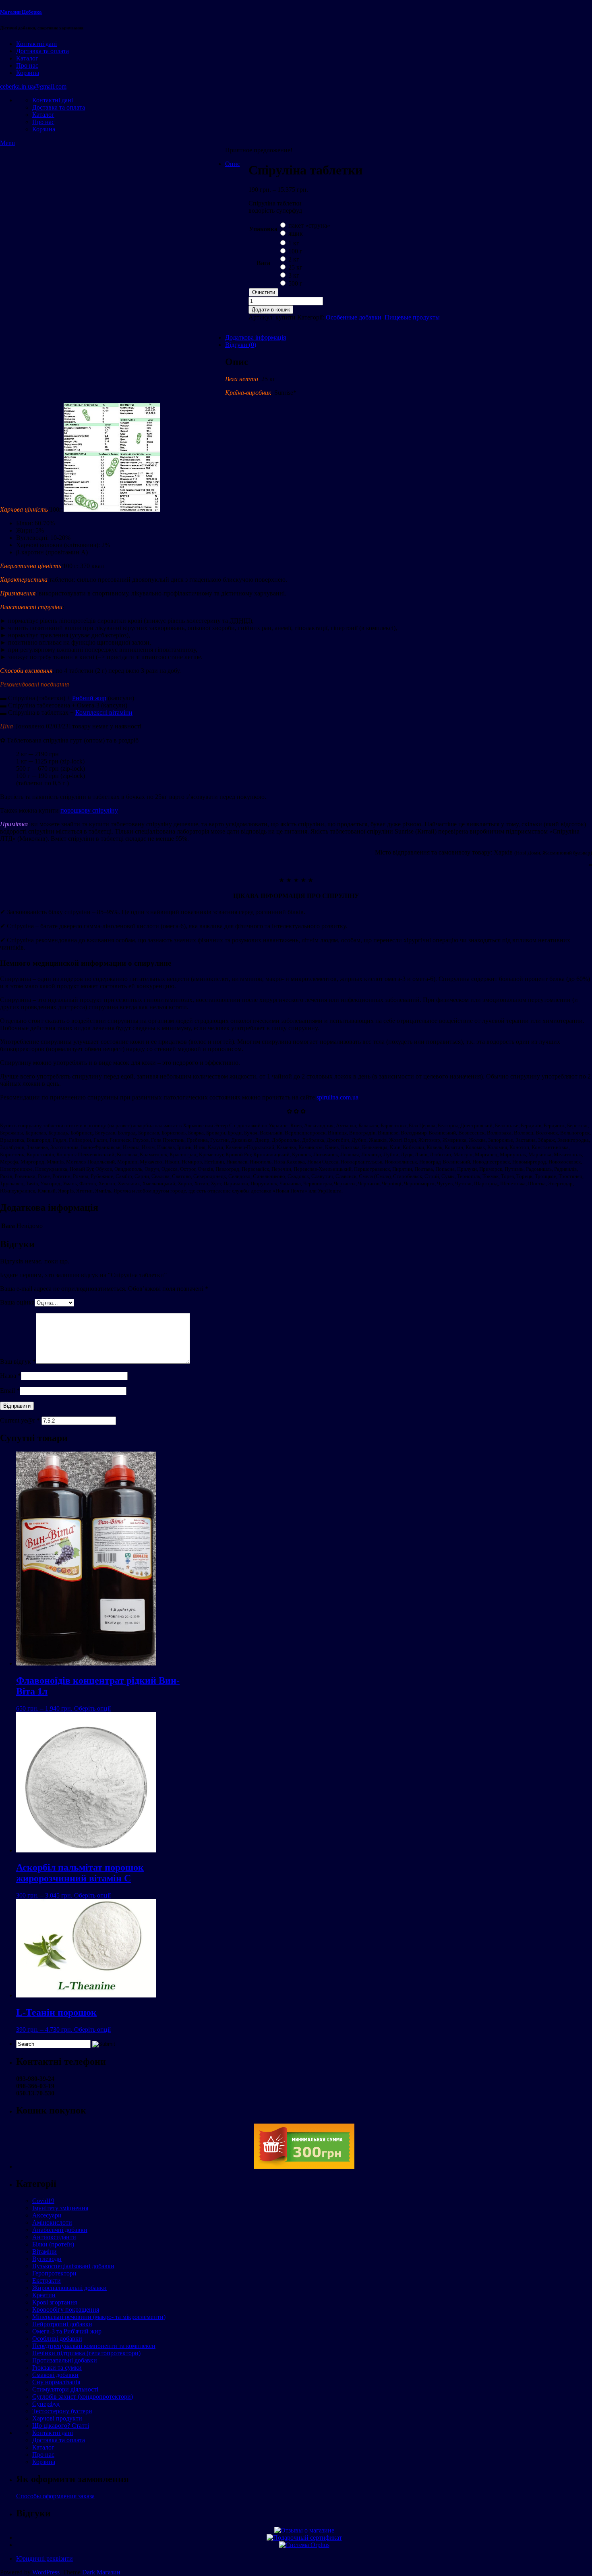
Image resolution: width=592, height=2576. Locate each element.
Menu (7, 143)
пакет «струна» (309, 225)
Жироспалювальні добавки (69, 2288)
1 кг (294, 243)
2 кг (294, 259)
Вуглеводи (47, 2259)
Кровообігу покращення (66, 2309)
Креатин (44, 2295)
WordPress (46, 2572)
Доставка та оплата (42, 51)
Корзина (28, 73)
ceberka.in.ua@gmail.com (33, 86)
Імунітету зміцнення (60, 2208)
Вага (263, 263)
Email (10, 1391)
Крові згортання (55, 2302)
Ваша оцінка (17, 1302)
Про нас (27, 65)
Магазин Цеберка (21, 12)
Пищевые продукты (412, 317)
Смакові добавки (55, 2375)
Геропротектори (54, 2273)
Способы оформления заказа (55, 2496)
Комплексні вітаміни (104, 712)
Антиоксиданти (54, 2237)
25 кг (295, 267)
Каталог (27, 58)
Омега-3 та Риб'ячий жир (67, 2331)
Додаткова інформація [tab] (256, 337)
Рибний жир (89, 698)
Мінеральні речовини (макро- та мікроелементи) (99, 2317)
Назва (10, 1376)
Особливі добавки (57, 2339)
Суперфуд (46, 2404)
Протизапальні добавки (65, 2360)
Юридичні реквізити (45, 2558)
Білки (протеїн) (53, 2244)
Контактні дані (36, 44)
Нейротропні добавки (62, 2324)
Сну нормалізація (56, 2382)
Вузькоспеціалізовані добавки (73, 2266)
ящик (296, 233)
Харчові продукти (57, 2418)
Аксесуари (47, 2215)
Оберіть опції (92, 1708)
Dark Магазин (101, 2572)
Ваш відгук (18, 1362)
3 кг (294, 275)
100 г (295, 251)
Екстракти (47, 2280)
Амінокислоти (52, 2222)
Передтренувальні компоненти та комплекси (94, 2346)
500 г (295, 283)
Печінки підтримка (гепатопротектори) (86, 2353)
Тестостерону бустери (62, 2411)
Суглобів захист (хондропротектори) (83, 2397)
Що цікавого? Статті (61, 2426)
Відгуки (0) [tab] (241, 345)
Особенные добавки (354, 317)
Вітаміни (45, 2251)
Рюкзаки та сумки (57, 2368)
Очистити (264, 292)
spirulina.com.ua (337, 1097)
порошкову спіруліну (89, 810)
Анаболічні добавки (60, 2230)
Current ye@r (20, 1420)
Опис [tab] (233, 164)
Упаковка (263, 229)
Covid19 (43, 2201)
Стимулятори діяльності (65, 2389)
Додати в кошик (271, 310)
